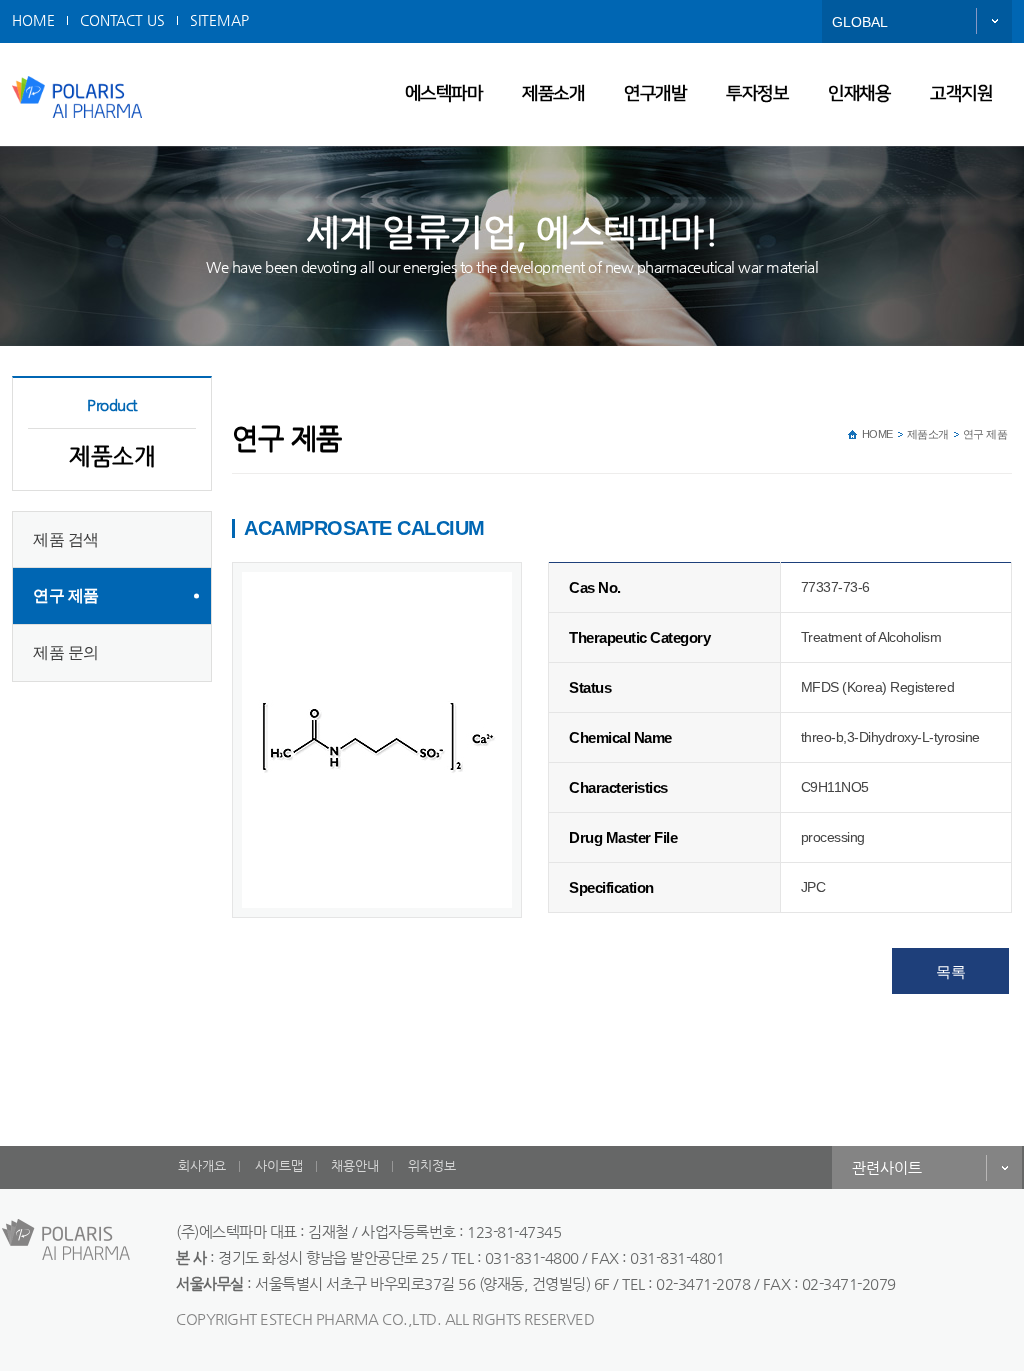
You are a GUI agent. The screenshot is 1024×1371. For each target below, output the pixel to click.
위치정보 (432, 1165)
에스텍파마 (444, 94)
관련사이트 (887, 1167)
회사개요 (202, 1165)
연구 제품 (66, 595)
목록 (951, 971)
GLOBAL (860, 22)
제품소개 (553, 94)
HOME (33, 20)
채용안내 (355, 1165)
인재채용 (859, 94)
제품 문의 (66, 652)
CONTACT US (122, 20)
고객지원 (961, 94)
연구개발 (655, 94)
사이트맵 (279, 1165)
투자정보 (757, 94)
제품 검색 (66, 539)
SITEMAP (219, 20)
